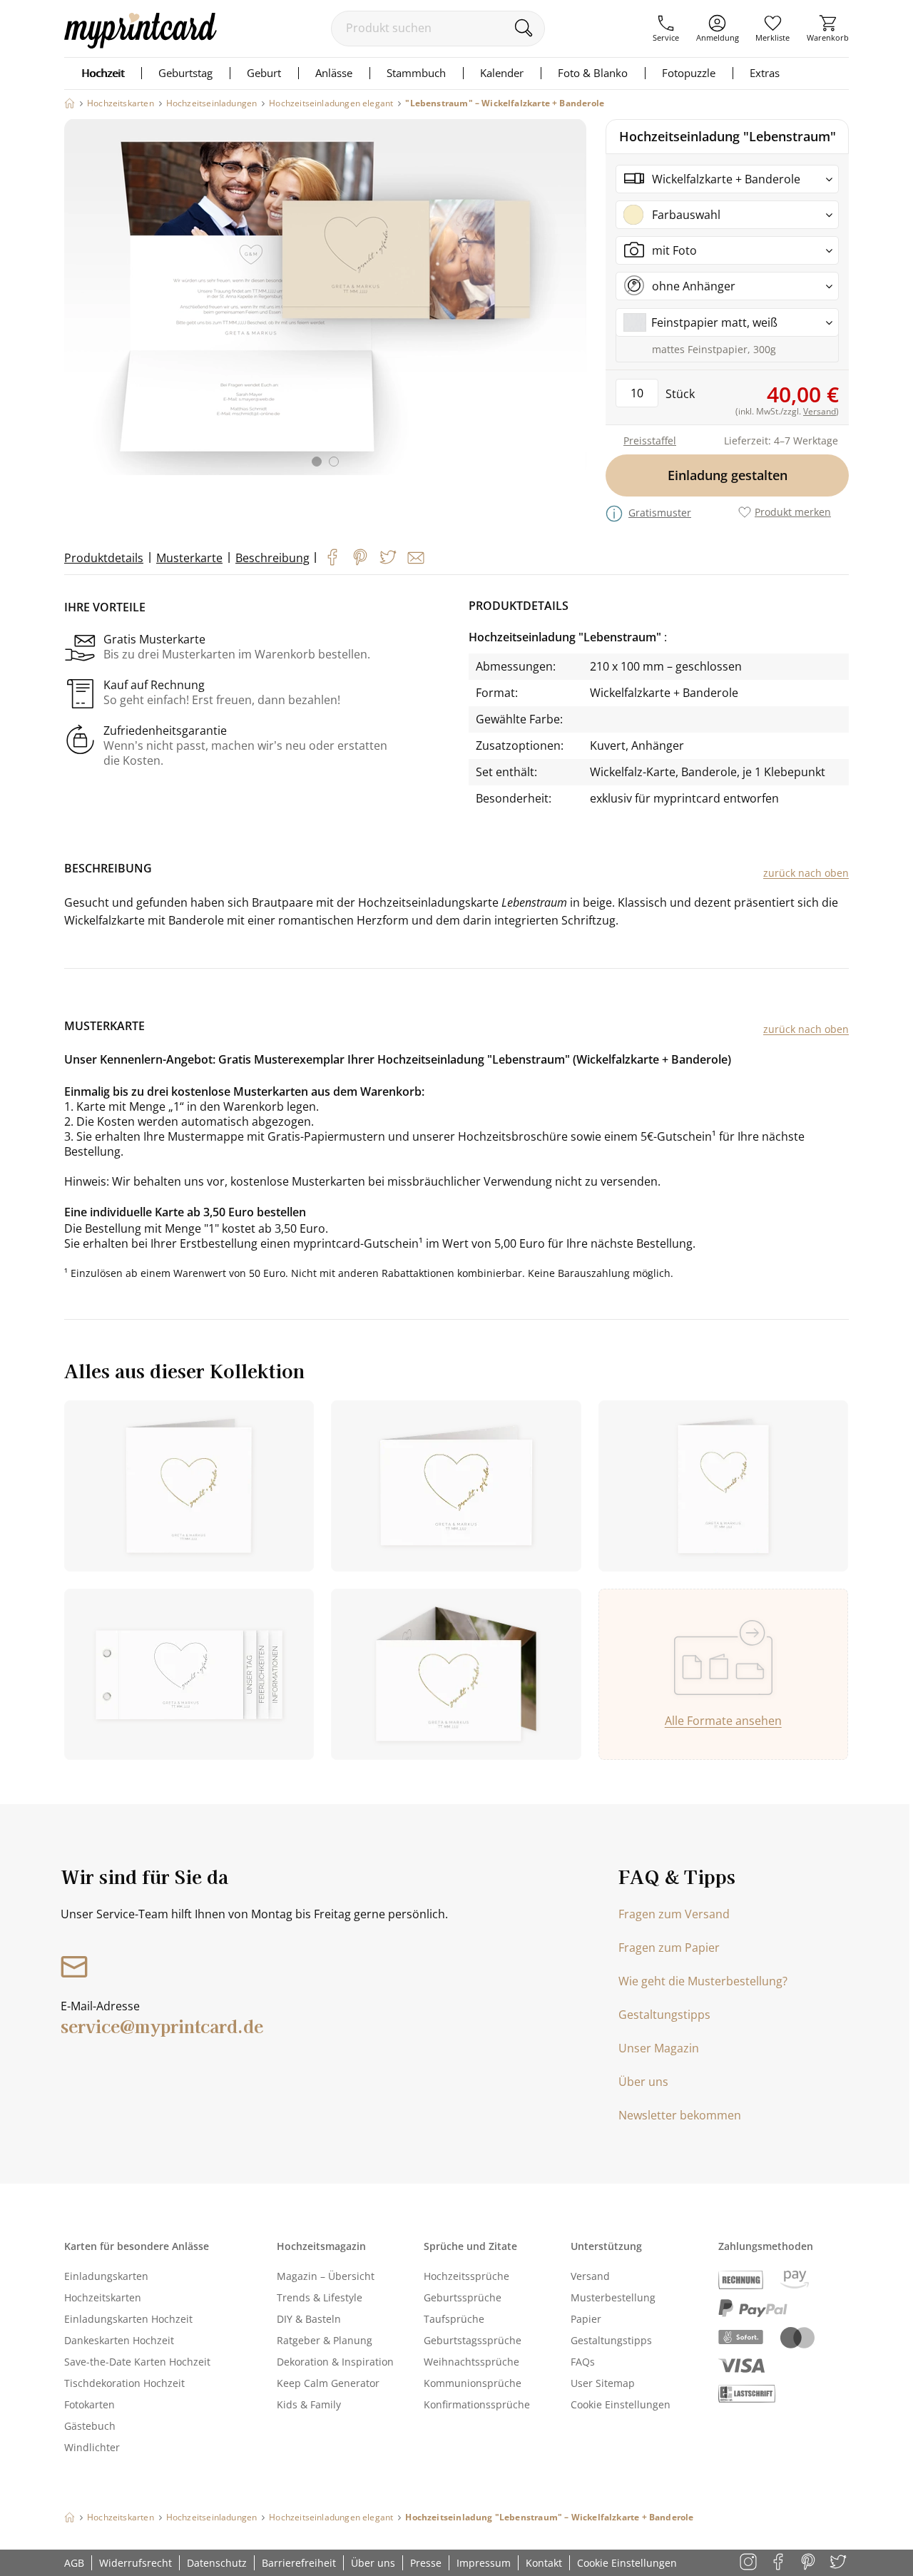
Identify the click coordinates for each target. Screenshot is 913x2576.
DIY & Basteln (309, 2319)
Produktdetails (104, 558)
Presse (426, 2563)
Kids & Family (309, 2404)
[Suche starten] (523, 28)
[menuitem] (666, 29)
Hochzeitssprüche (466, 2276)
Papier (586, 2319)
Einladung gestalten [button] (728, 475)
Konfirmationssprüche (477, 2404)
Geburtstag (185, 73)
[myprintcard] (141, 44)
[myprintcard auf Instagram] (749, 2563)
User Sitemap (603, 2383)
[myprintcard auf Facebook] (779, 2563)
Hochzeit (103, 73)
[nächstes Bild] (572, 302)
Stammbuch (416, 73)
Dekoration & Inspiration (335, 2362)
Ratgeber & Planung (325, 2340)
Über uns (643, 2082)
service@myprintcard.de (162, 2026)
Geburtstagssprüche (473, 2340)
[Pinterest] (360, 557)
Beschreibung (272, 558)
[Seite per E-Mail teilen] (416, 558)
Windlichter (92, 2447)
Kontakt (544, 2563)
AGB (74, 2563)
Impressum (484, 2563)
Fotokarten (90, 2404)
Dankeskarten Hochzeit (119, 2340)
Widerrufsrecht (136, 2563)
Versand (590, 2276)
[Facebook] (332, 557)
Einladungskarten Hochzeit (128, 2319)
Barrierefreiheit (299, 2563)
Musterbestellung (613, 2297)
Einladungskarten (106, 2276)
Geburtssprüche (463, 2297)
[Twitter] (388, 557)
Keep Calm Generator (328, 2383)
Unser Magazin (659, 2048)
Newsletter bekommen (680, 2115)
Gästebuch (90, 2426)
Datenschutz (217, 2563)
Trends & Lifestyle (320, 2297)
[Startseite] (70, 103)
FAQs (583, 2362)
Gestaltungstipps (664, 2015)
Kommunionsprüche (473, 2383)
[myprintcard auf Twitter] (839, 2563)
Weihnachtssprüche (471, 2362)
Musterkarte (189, 558)
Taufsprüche (454, 2319)
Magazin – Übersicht (326, 2276)
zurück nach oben (806, 873)
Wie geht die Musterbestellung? (703, 1981)
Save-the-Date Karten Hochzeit (137, 2362)
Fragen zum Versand (674, 1914)
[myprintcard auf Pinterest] (809, 2563)
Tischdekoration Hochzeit (124, 2383)
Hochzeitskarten (103, 2297)
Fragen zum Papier (669, 1948)
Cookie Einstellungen (621, 2404)
